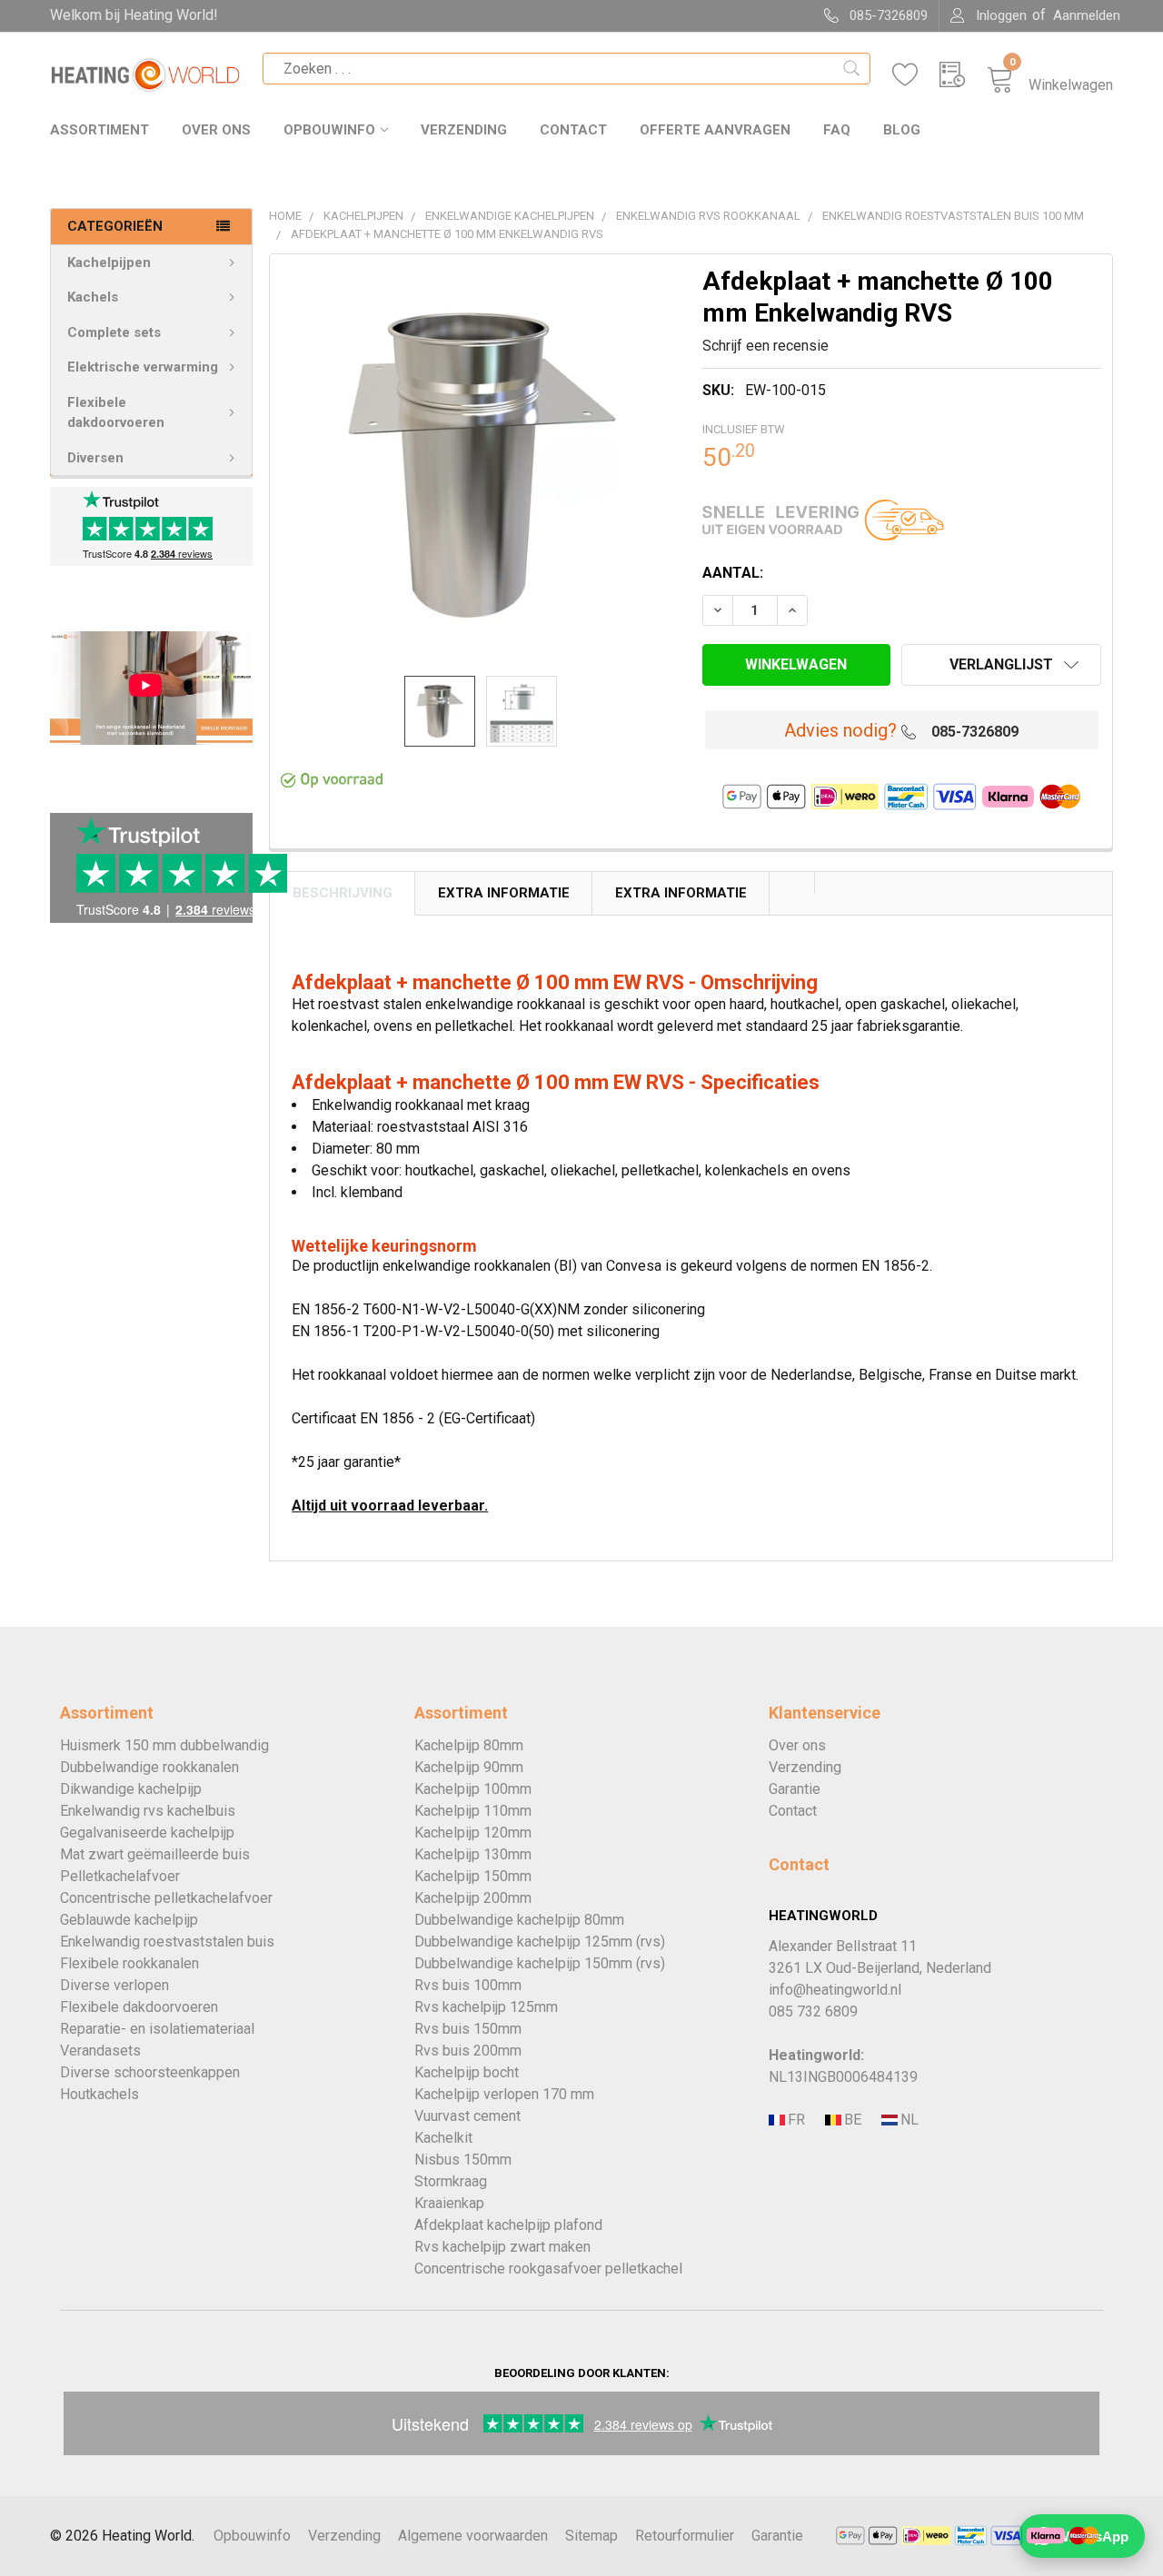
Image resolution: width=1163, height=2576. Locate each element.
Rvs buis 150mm (468, 2029)
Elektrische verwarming (143, 367)
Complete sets (114, 332)
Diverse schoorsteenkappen (150, 2072)
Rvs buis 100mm (468, 1985)
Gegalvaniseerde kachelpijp (147, 1833)
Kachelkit (443, 2138)
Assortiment (99, 130)
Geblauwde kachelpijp (129, 1920)
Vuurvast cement (467, 2116)
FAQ (837, 130)
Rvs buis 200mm (468, 2051)
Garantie (795, 1789)
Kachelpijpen (109, 263)
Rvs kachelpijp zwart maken (502, 2247)
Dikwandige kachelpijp (131, 1789)
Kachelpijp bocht (467, 2072)
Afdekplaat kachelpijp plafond (508, 2225)
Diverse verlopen (114, 1985)
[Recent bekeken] (963, 75)
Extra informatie (681, 893)
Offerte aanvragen (715, 130)
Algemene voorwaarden (473, 2536)
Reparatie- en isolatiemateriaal (157, 2029)
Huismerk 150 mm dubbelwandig (164, 1745)
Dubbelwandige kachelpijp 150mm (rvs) (540, 1963)
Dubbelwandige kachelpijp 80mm (519, 1920)
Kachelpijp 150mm (473, 1876)
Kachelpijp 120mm (473, 1833)
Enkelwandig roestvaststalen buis (167, 1942)
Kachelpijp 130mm (473, 1854)
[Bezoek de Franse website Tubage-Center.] (795, 2120)
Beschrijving (343, 893)
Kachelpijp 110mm (473, 1811)
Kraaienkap (449, 2203)
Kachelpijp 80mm (469, 1745)
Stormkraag (451, 2181)
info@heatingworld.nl (835, 1990)
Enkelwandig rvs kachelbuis (148, 1811)
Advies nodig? (840, 730)
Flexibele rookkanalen (129, 1963)
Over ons (216, 130)
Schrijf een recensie (765, 346)
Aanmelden (1087, 15)
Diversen (95, 458)
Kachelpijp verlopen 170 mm (504, 2094)
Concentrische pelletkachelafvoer (166, 1898)
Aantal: (733, 573)
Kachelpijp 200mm (473, 1898)
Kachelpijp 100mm (473, 1789)
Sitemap (591, 2536)
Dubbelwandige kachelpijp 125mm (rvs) (540, 1942)
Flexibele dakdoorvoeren (116, 413)
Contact (573, 130)
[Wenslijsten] (916, 75)
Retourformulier (685, 2536)
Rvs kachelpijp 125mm (486, 2007)
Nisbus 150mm (463, 2160)
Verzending (464, 130)
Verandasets (100, 2051)
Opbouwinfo (329, 130)
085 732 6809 (813, 2011)
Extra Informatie (504, 893)
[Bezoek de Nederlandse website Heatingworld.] (851, 2120)
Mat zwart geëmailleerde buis (155, 1854)
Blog (902, 130)
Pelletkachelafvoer (120, 1876)
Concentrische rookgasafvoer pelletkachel (548, 2269)
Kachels (93, 297)
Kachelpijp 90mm (469, 1767)
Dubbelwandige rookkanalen (149, 1767)
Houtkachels (99, 2094)
